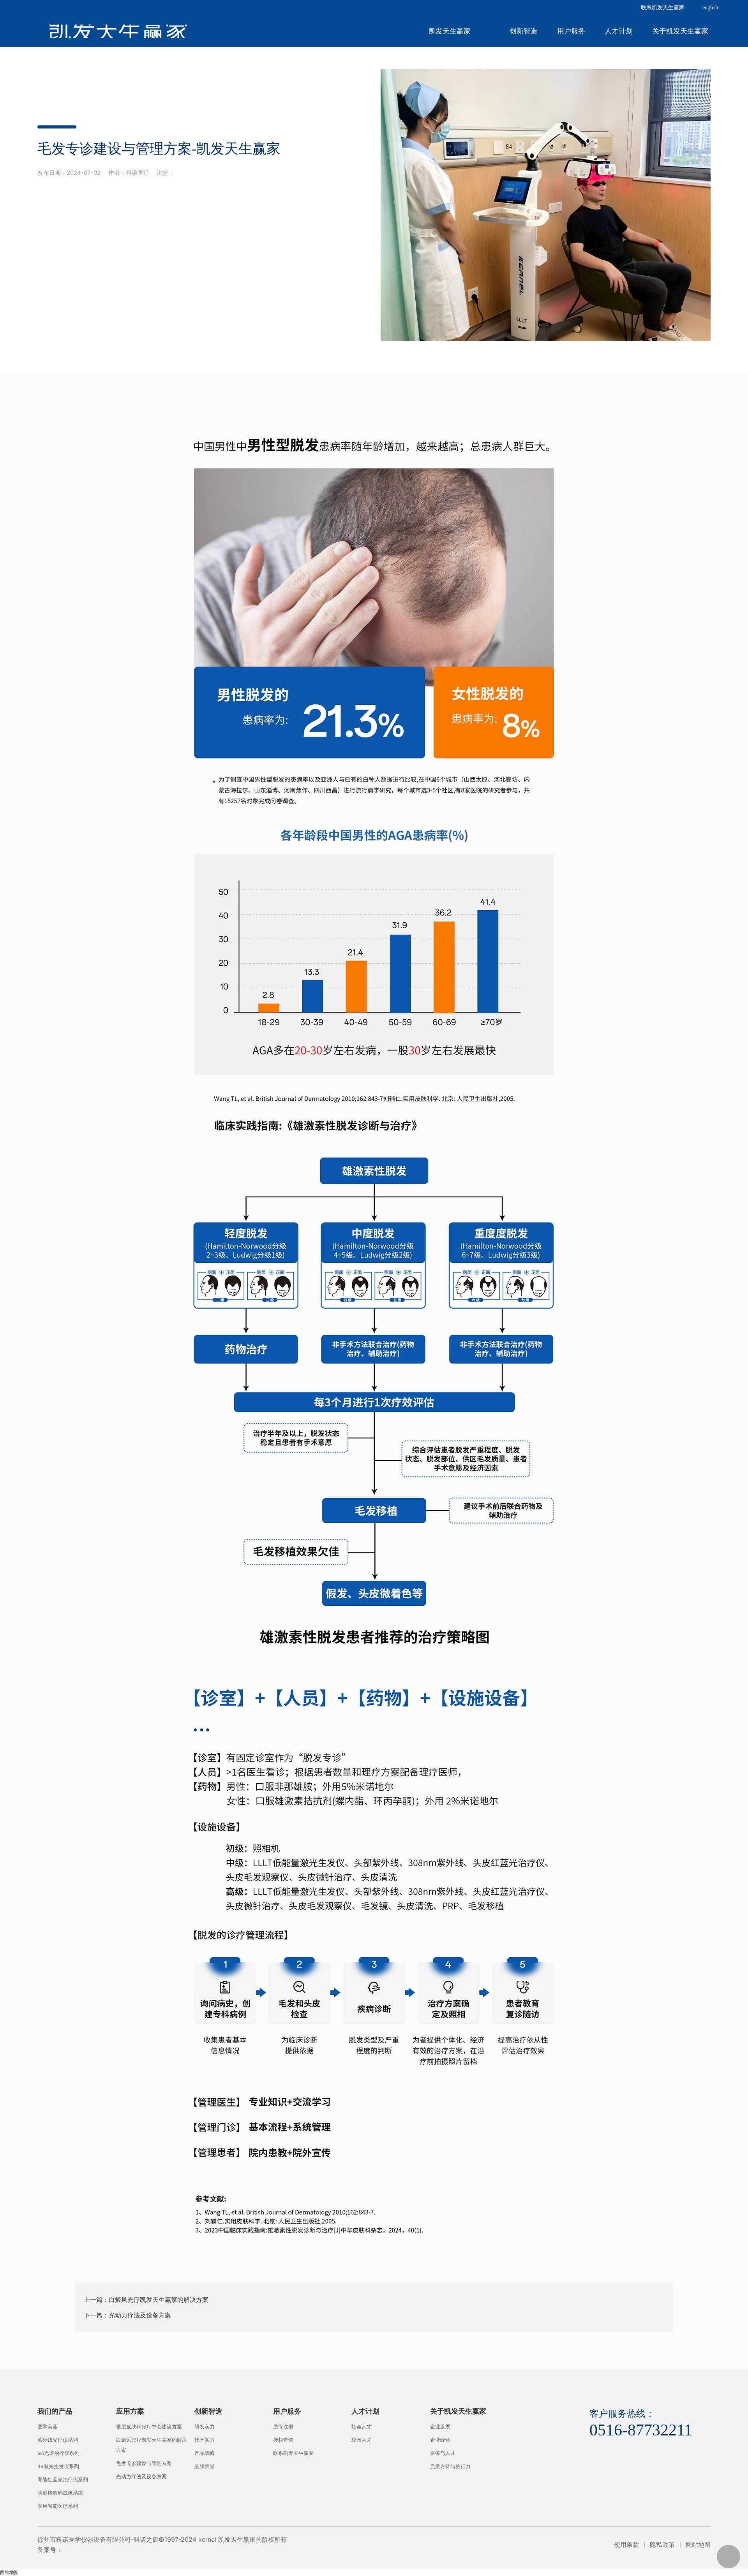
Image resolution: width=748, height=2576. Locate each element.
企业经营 (440, 2440)
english (710, 8)
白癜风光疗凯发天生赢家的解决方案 (152, 2445)
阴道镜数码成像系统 (60, 2493)
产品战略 (205, 2453)
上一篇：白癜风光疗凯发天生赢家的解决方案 (146, 2300)
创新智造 (524, 31)
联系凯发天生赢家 (663, 8)
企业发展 (440, 2427)
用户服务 (571, 31)
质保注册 (283, 2427)
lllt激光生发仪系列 (58, 2466)
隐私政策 (662, 2544)
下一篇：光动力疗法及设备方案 (127, 2315)
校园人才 (362, 2440)
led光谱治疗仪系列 (58, 2453)
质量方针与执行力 (450, 2466)
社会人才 (362, 2427)
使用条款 (626, 2544)
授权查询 (283, 2440)
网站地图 (698, 2544)
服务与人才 (443, 2453)
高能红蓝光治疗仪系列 (63, 2480)
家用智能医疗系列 (58, 2506)
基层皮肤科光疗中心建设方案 (149, 2427)
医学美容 (48, 2427)
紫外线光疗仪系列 (58, 2440)
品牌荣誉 (205, 2466)
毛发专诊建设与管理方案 (144, 2463)
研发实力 (205, 2427)
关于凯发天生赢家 (680, 31)
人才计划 (619, 31)
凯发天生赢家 (118, 31)
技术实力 (205, 2440)
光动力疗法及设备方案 (141, 2477)
